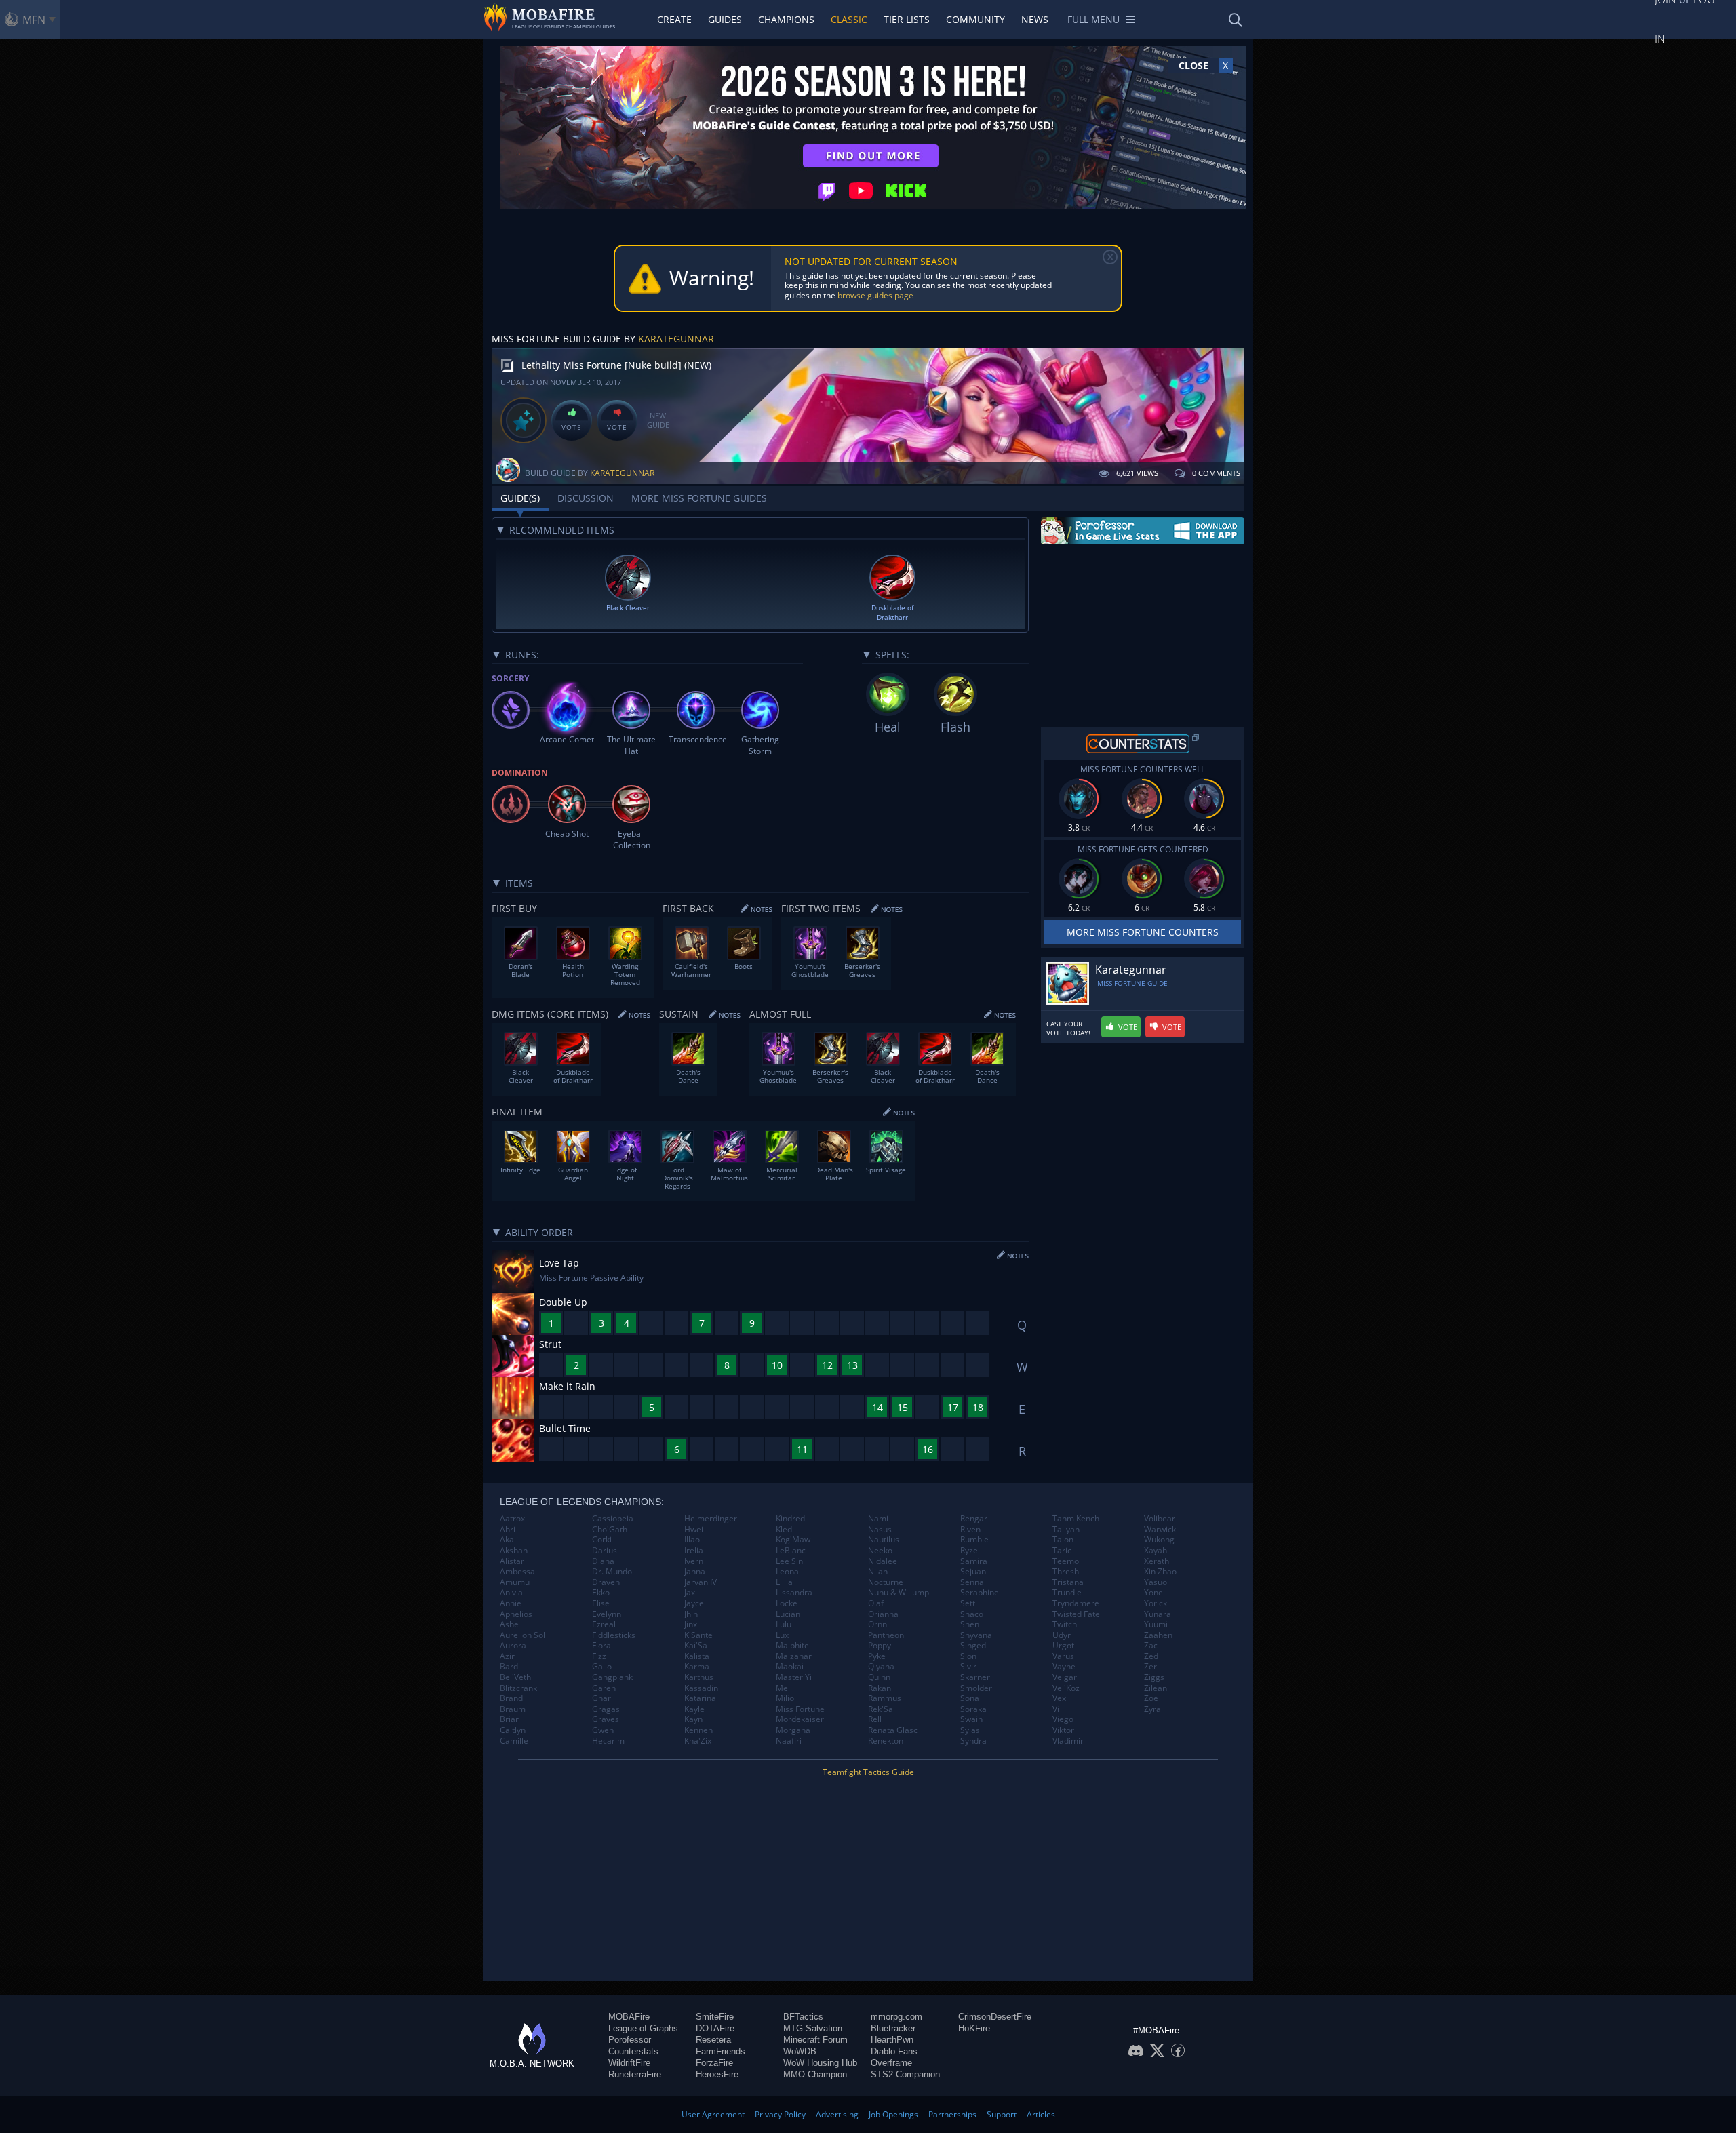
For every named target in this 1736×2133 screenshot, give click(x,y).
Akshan (514, 1551)
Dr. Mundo (612, 1572)
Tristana (1068, 1582)
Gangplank (612, 1677)
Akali (509, 1540)
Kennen (698, 1730)
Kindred (790, 1519)
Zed (1151, 1656)
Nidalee (883, 1561)
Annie (511, 1603)
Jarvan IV (701, 1582)
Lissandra (794, 1593)
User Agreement (713, 2114)
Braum (513, 1709)
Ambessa (517, 1572)
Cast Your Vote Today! (1068, 1029)
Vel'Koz (1066, 1688)
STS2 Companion (905, 2074)
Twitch (1065, 1624)
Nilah (878, 1572)
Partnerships (952, 2114)
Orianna (883, 1614)
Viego (1063, 1719)
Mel (783, 1688)
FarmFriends (721, 2051)
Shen (970, 1624)
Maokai (790, 1667)
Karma (697, 1667)
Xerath (1157, 1561)
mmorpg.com (896, 2017)
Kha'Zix (698, 1741)
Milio (785, 1698)
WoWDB (800, 2051)
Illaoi (693, 1540)
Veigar (1065, 1677)
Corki (602, 1540)
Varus (1063, 1656)
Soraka (973, 1709)
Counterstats (633, 2051)
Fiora (601, 1646)
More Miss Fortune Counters (1143, 932)
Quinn (879, 1677)
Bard (509, 1667)
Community (975, 19)
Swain (971, 1719)
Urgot (1063, 1646)
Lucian (788, 1614)
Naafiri (789, 1741)
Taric (1062, 1551)
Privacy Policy (780, 2114)
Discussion (586, 498)
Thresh (1066, 1572)
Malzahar (794, 1656)
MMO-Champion (815, 2074)
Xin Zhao (1160, 1572)
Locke (787, 1603)
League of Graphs (643, 2028)
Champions (786, 19)
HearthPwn (892, 2040)
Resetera (713, 2040)
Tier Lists (907, 19)
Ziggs (1154, 1677)
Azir (507, 1656)
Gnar (601, 1698)
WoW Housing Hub (820, 2063)
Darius (605, 1551)
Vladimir (1068, 1741)
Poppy (880, 1646)
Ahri (508, 1530)
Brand (511, 1698)
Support (1002, 2114)
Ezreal (604, 1624)
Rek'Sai (882, 1709)
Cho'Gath (610, 1530)
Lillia (784, 1582)
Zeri (1151, 1667)
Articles (1041, 2114)
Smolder (976, 1688)
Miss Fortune (800, 1709)
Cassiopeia (613, 1519)
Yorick (1156, 1603)
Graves (606, 1719)
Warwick (1160, 1530)
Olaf (876, 1603)
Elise (601, 1603)
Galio (602, 1667)
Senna (972, 1582)
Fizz (599, 1656)
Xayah (1156, 1551)
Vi (1056, 1709)
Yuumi (1156, 1624)
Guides (725, 19)
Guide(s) (520, 498)
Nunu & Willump (899, 1593)
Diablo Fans (894, 2051)
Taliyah (1066, 1530)
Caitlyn (513, 1730)
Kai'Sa (696, 1646)
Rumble (974, 1540)
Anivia (511, 1593)
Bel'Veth (515, 1677)
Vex (1059, 1698)
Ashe (509, 1624)
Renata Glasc (893, 1730)
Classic (849, 19)
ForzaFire (714, 2063)
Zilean (1156, 1688)
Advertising (837, 2114)
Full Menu (1093, 19)
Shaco (972, 1614)
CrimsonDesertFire (995, 2017)
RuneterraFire (635, 2074)
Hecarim (608, 1741)
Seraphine (980, 1593)
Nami (878, 1519)
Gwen (603, 1730)
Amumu (515, 1582)
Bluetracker (893, 2028)
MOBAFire (629, 2017)
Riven (970, 1530)
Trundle (1067, 1593)
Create (674, 19)
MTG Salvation (813, 2028)
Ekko (601, 1593)
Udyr (1062, 1635)
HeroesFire (717, 2074)
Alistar (512, 1561)
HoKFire (974, 2028)
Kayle (694, 1709)
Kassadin (701, 1688)
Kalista (697, 1656)
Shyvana (976, 1635)
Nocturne (886, 1582)
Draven (606, 1582)
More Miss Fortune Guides (699, 498)
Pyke (877, 1656)
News (1035, 19)
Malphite (792, 1646)
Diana (603, 1561)
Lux (782, 1635)
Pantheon (886, 1635)
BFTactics (803, 2017)
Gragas (606, 1709)
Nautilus (884, 1540)
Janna (695, 1572)
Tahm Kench (1076, 1519)
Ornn (877, 1624)
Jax (690, 1593)
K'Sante (698, 1635)
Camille (514, 1741)
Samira (974, 1561)
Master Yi (794, 1677)
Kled (784, 1530)
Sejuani (974, 1572)
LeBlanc (791, 1551)
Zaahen (1158, 1635)
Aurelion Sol (522, 1635)
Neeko (880, 1551)
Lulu (784, 1624)
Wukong (1159, 1540)
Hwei (694, 1530)
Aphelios (516, 1614)
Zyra (1152, 1709)
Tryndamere (1076, 1603)
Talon (1063, 1540)
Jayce (694, 1603)
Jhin (691, 1614)
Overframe (891, 2063)
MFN (34, 20)
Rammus (885, 1698)
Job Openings (893, 2114)
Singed (973, 1646)
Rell (875, 1719)
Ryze (969, 1551)
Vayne (1064, 1667)
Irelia (694, 1551)
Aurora (513, 1646)
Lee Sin (789, 1561)
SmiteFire (715, 2017)
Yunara (1158, 1614)
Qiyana (881, 1667)
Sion (968, 1656)
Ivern (694, 1561)
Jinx (691, 1624)
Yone (1153, 1593)
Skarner (975, 1677)
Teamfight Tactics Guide (868, 1772)
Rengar (974, 1519)
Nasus (880, 1530)
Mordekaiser (800, 1719)
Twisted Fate (1076, 1614)
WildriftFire (629, 2063)
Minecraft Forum (815, 2040)
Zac (1151, 1646)
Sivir (968, 1667)
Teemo (1066, 1561)
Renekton (886, 1741)
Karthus (699, 1677)
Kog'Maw (793, 1540)
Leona (787, 1572)
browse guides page (875, 295)
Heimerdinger (711, 1519)
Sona (970, 1698)
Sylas (970, 1730)
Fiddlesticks (614, 1635)
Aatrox (512, 1519)
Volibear (1160, 1519)
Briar (509, 1719)
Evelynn (607, 1614)
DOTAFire (715, 2028)
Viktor (1063, 1730)
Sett (968, 1603)
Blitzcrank (518, 1688)
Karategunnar (676, 339)
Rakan (880, 1688)
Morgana (793, 1730)
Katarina (700, 1698)
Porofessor (630, 2040)
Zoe (1151, 1698)
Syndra (973, 1741)
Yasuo (1156, 1582)
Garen (604, 1688)
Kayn (693, 1719)
